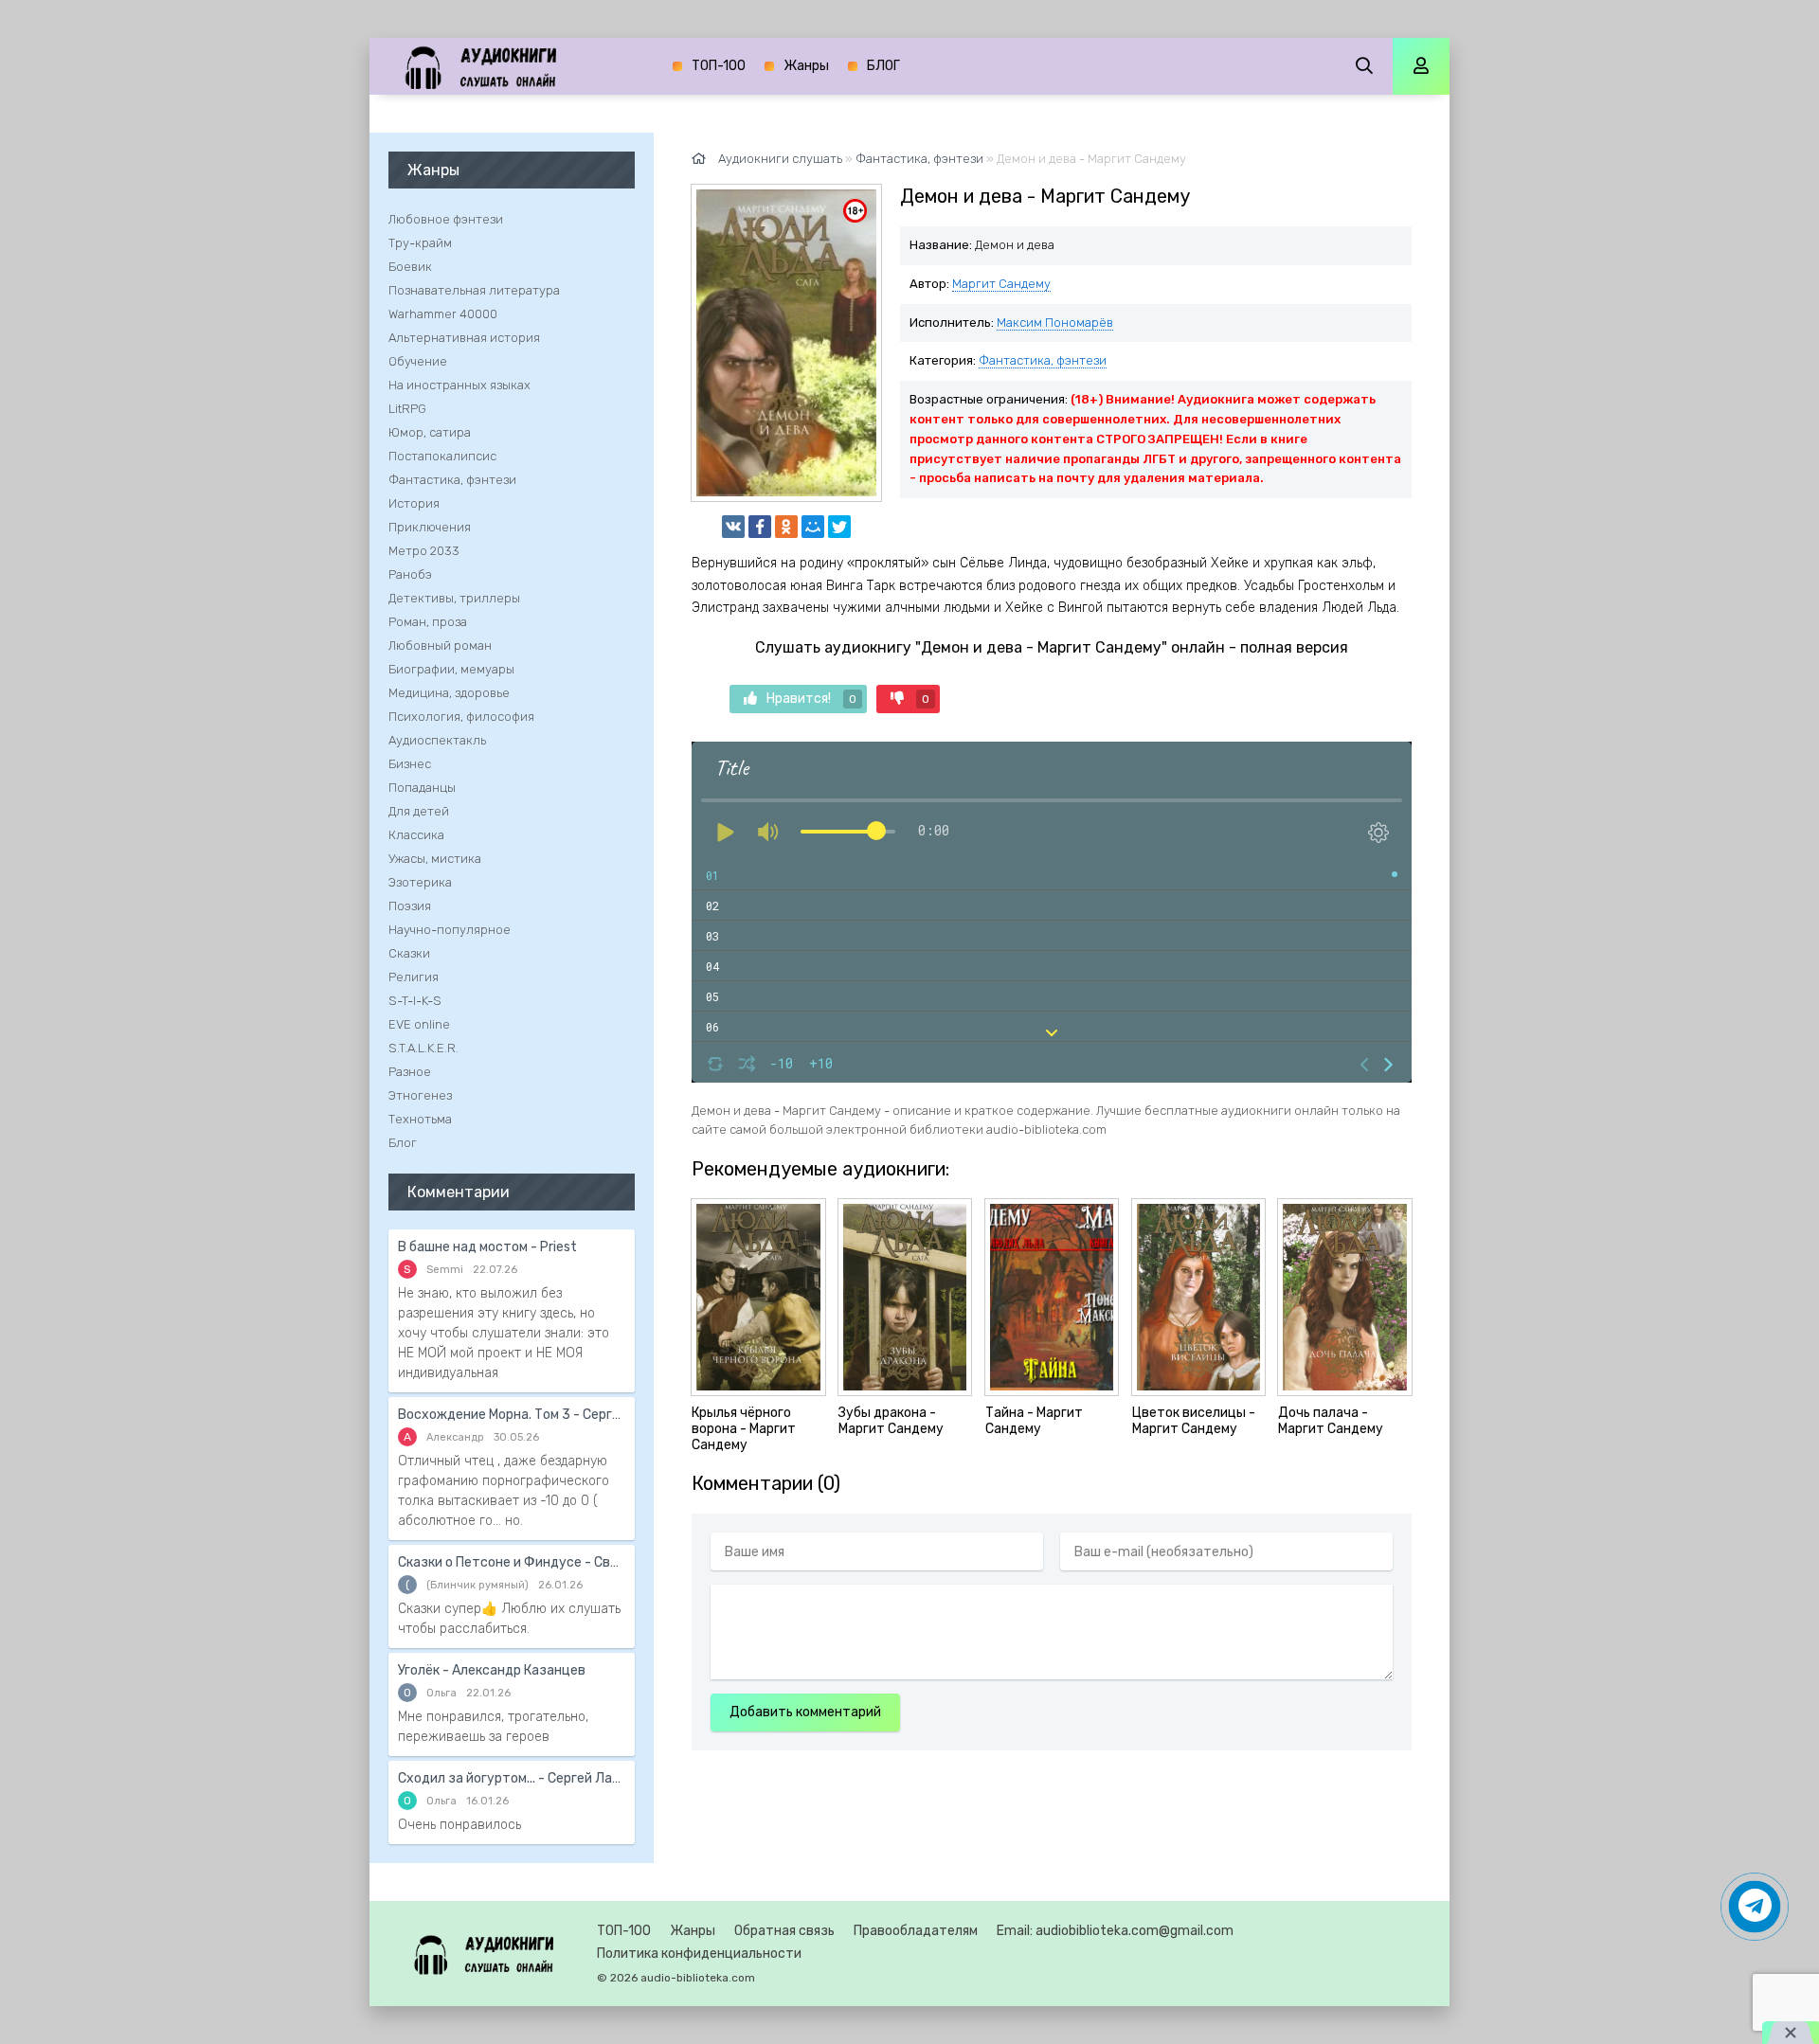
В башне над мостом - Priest (487, 1247)
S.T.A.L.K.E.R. (423, 1048)
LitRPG (407, 409)
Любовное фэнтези (446, 219)
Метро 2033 (424, 551)
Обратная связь (784, 1931)
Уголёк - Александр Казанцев (492, 1670)
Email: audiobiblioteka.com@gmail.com (1115, 1931)
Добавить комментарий (805, 1712)
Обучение (418, 361)
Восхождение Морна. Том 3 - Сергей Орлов (512, 1415)
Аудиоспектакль (437, 740)
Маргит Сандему (1001, 284)
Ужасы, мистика (435, 859)
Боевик (410, 267)
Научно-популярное (450, 930)
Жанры (806, 66)
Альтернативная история (464, 338)
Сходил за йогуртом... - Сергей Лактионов (512, 1778)
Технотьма (420, 1119)
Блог (403, 1143)
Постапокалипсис (442, 456)
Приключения (430, 527)
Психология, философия (461, 717)
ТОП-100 (719, 66)
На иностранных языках (459, 385)
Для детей (419, 811)
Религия (414, 977)
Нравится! (811, 699)
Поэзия (410, 906)
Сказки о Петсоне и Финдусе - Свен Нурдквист (512, 1562)
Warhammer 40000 (443, 314)
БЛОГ (883, 66)
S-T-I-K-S (415, 1001)
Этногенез (420, 1095)
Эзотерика (420, 882)
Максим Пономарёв (1055, 323)
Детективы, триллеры (454, 598)
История (414, 503)
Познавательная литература (474, 290)
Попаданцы (422, 788)
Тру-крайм (420, 243)
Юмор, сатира (430, 432)
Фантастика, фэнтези (1043, 360)
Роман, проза (428, 622)
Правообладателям (916, 1931)
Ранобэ (410, 574)
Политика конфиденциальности (699, 1954)
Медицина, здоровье (449, 693)
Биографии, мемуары (451, 669)
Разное (410, 1072)
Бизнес (410, 764)
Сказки (409, 953)
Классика (416, 835)
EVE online (419, 1024)
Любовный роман (440, 645)
